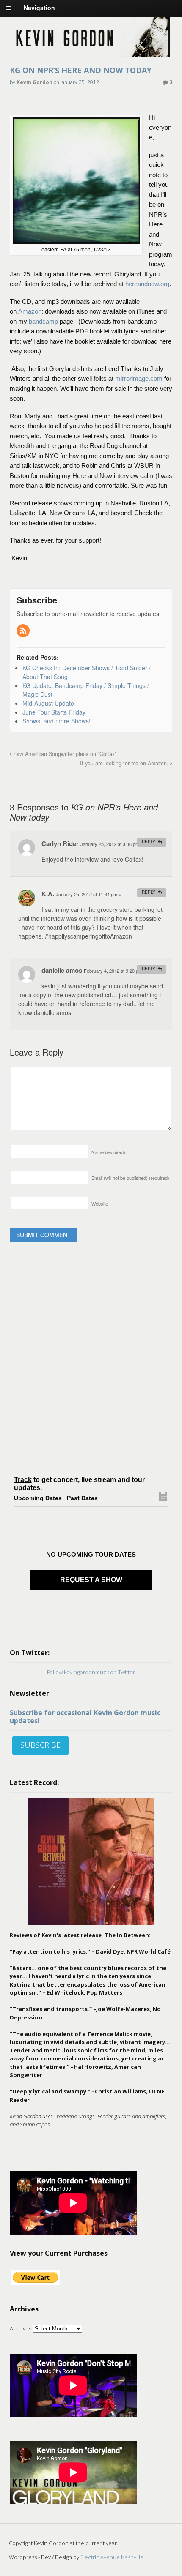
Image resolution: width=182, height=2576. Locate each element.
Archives (21, 2328)
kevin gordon (34, 82)
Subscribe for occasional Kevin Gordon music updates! (85, 1717)
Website (100, 1203)
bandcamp (43, 321)
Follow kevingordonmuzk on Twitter (91, 1672)
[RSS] (24, 631)
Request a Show (91, 1580)
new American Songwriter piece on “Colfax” (64, 754)
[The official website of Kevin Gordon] (91, 53)
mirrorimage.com (139, 378)
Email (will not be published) (130, 1178)
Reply (149, 842)
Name (108, 1152)
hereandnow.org (147, 284)
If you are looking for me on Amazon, (125, 763)
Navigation (39, 8)
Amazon (30, 311)
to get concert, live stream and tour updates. (79, 1484)
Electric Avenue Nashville (112, 2557)
